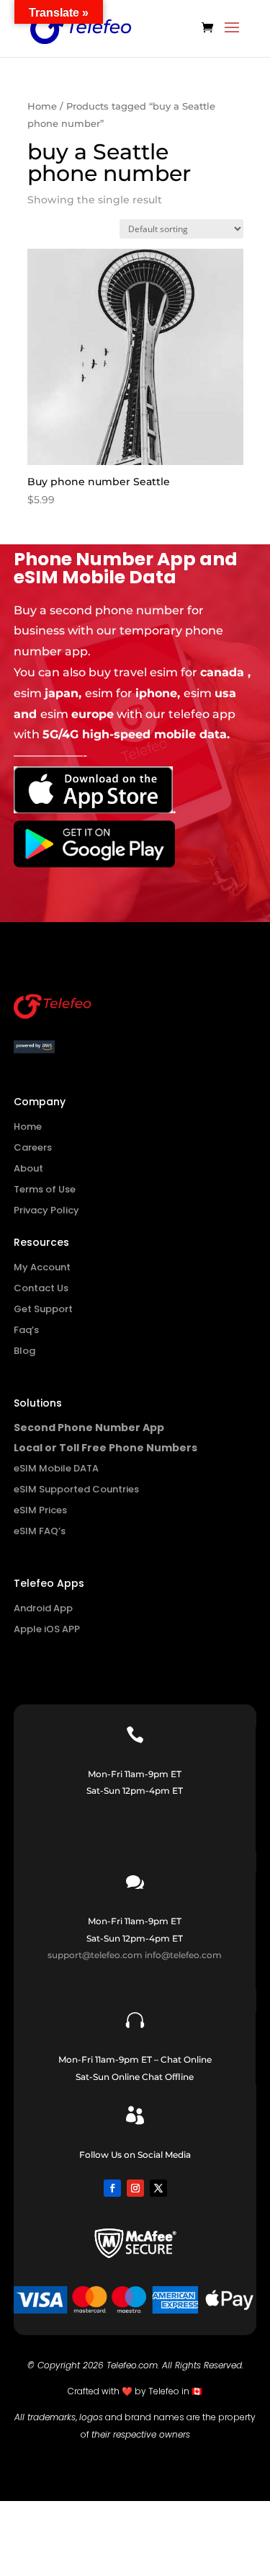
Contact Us (41, 1288)
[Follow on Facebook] (112, 2188)
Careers (33, 1147)
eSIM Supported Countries (76, 1489)
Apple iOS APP (47, 1629)
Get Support (43, 1309)
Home (42, 106)
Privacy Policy (46, 1210)
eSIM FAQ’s (40, 1531)
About (28, 1168)
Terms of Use (45, 1189)
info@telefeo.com (183, 1955)
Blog (24, 1351)
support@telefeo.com (95, 1955)
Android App (43, 1608)
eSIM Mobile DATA (56, 1468)
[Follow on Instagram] (135, 2188)
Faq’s (26, 1330)
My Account (42, 1267)
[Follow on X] (158, 2188)
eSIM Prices (40, 1510)
